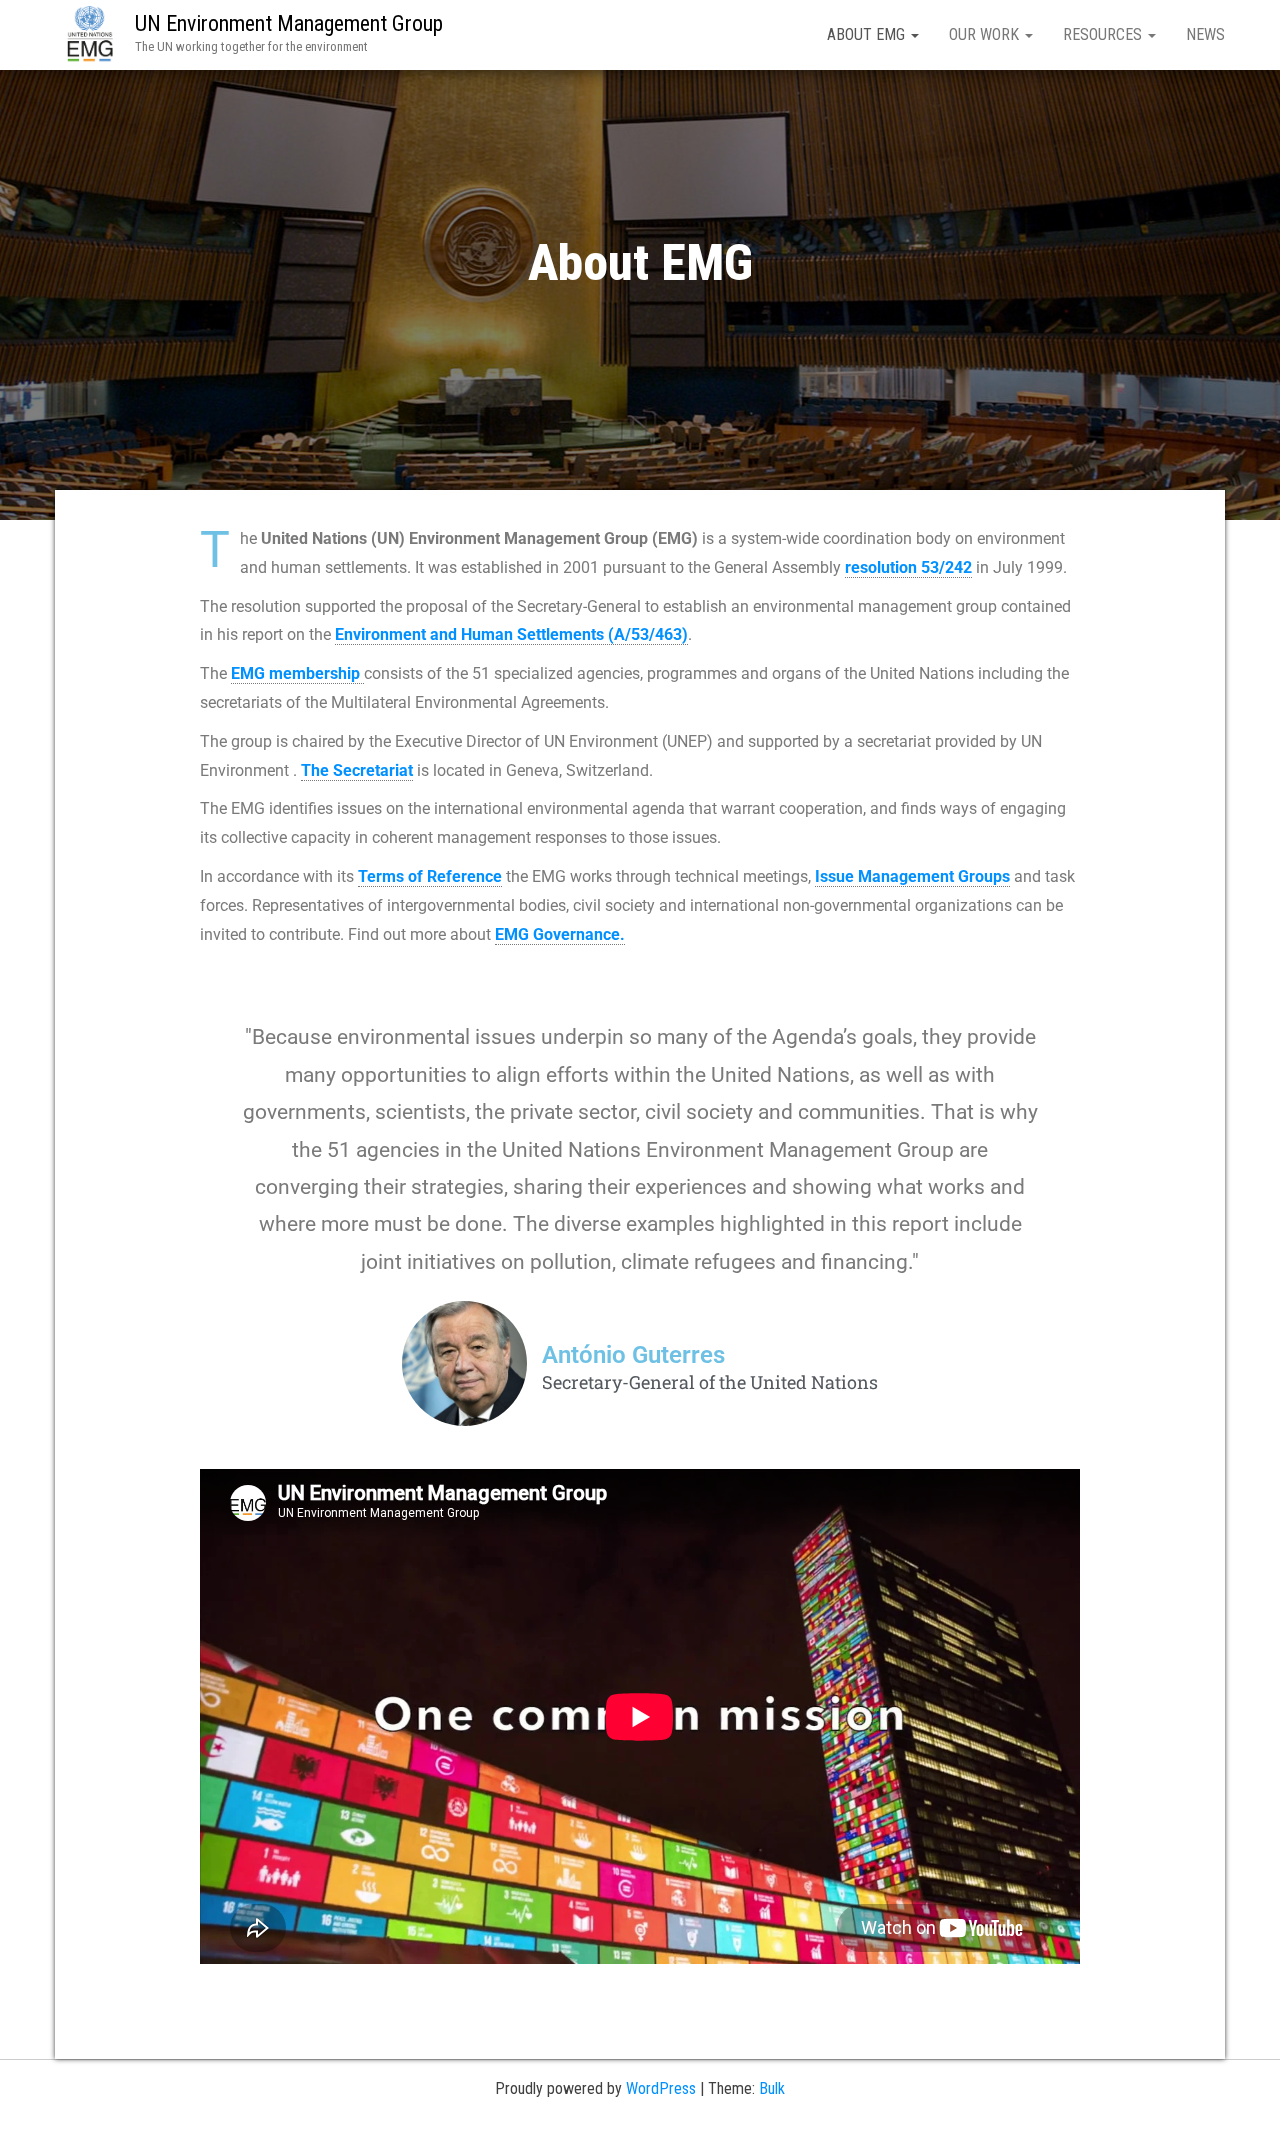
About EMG (868, 34)
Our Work (986, 34)
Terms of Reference (430, 876)
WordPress (661, 2088)
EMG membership (297, 673)
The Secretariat (357, 770)
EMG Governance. (560, 934)
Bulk (772, 2088)
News (1205, 34)
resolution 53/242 (908, 567)
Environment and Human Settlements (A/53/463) (511, 634)
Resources (1104, 34)
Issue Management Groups (912, 876)
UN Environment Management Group (289, 23)
